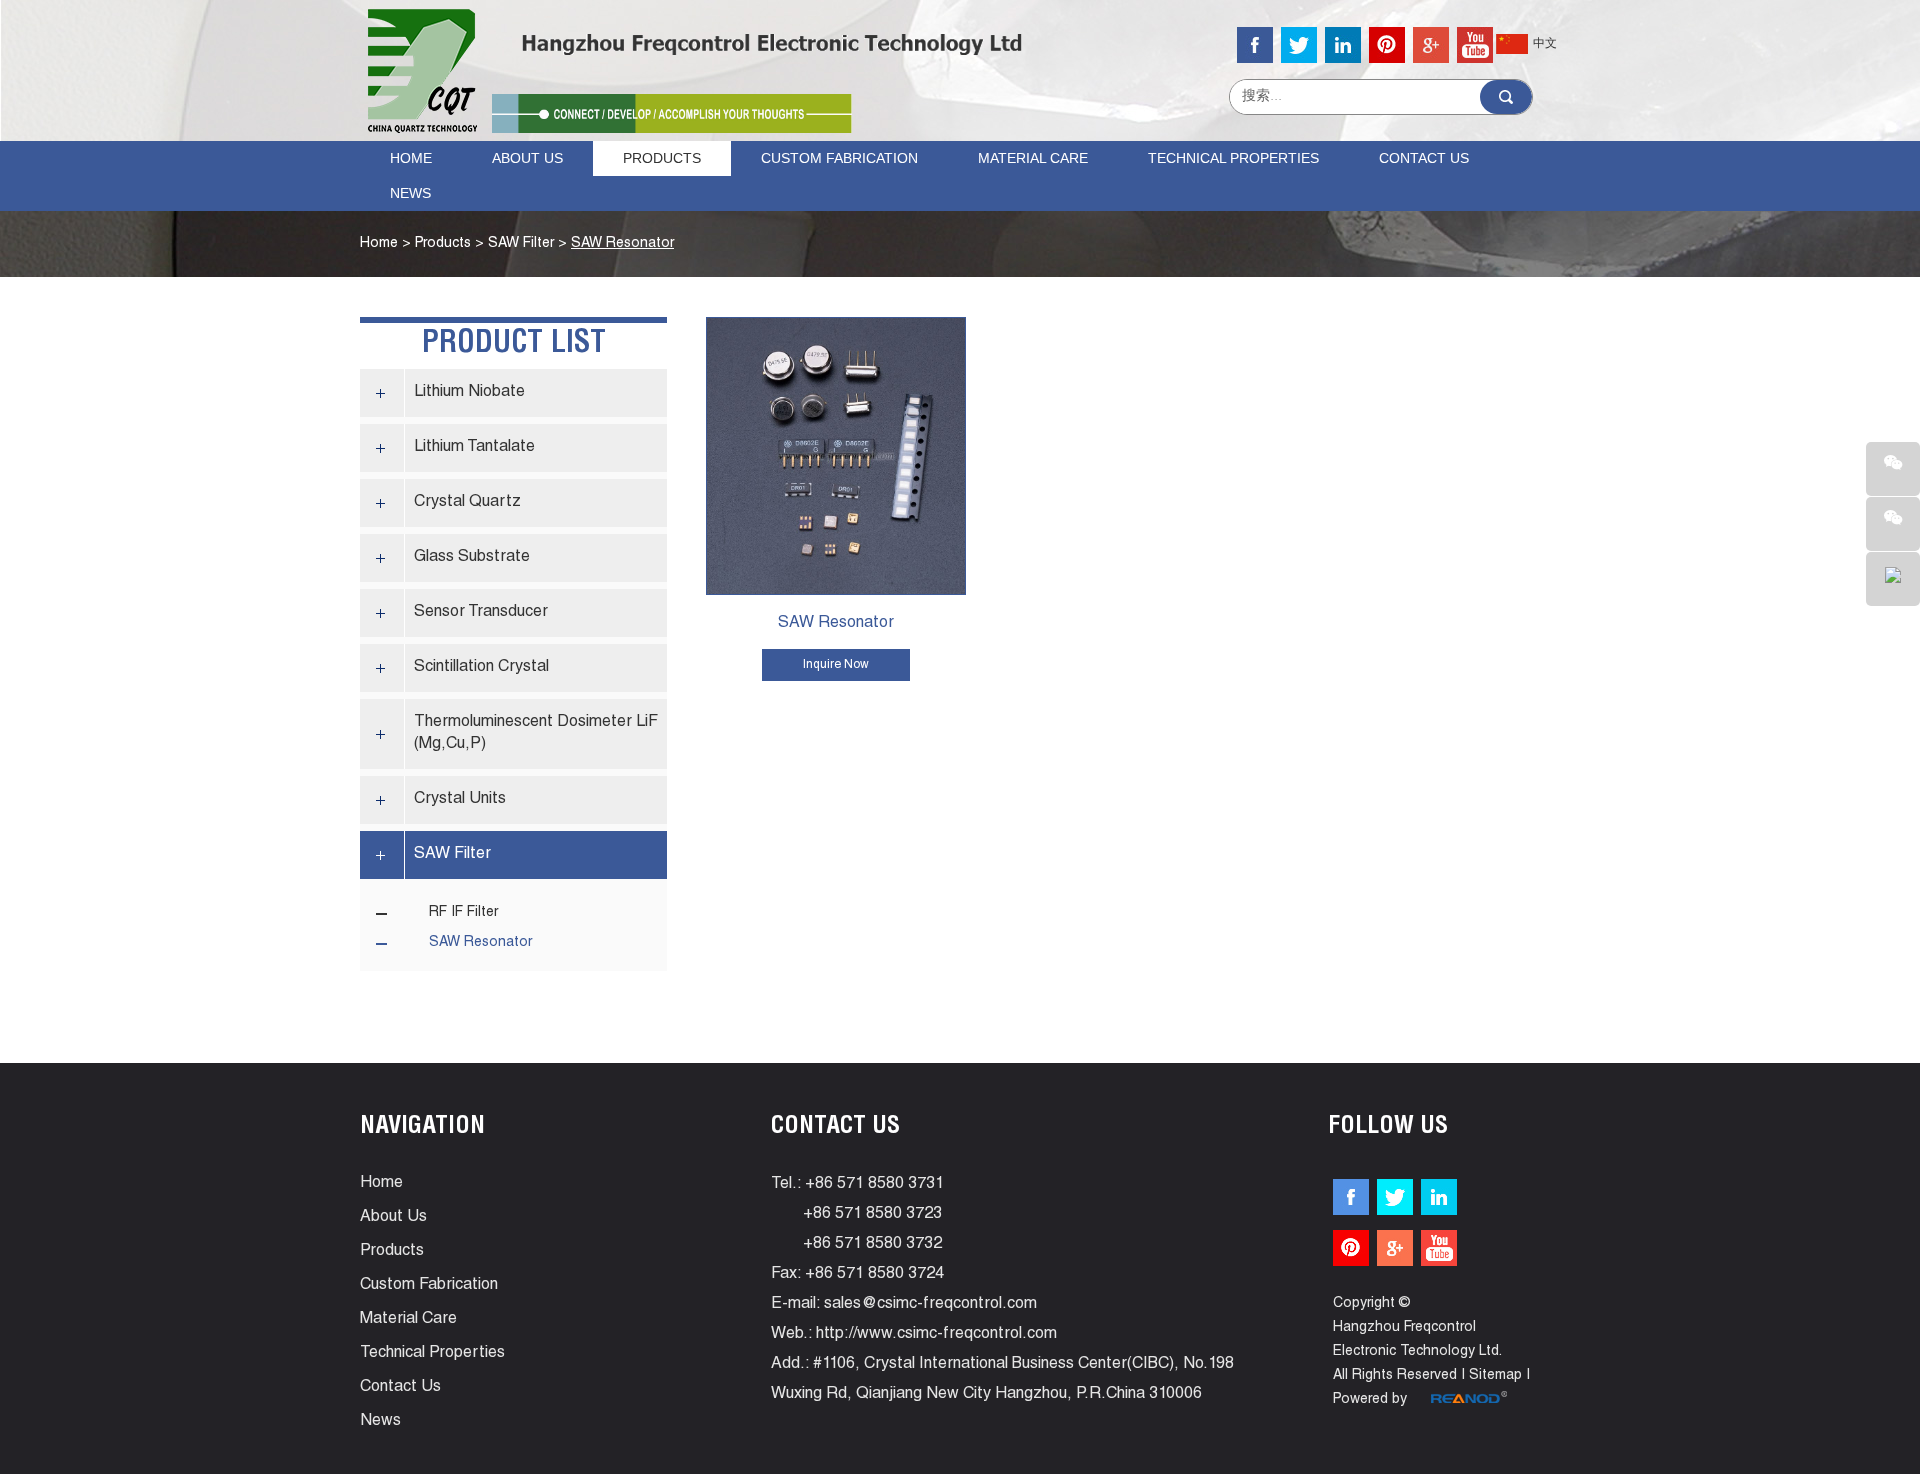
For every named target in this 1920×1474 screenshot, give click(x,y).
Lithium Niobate (469, 393)
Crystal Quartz (467, 503)
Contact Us (1424, 158)
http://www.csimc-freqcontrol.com (936, 1335)
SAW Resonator (622, 244)
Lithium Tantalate (474, 448)
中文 (1545, 44)
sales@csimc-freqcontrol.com (930, 1305)
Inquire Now (836, 665)
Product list (514, 345)
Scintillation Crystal (481, 668)
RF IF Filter (463, 913)
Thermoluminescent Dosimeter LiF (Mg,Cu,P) (536, 734)
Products (662, 158)
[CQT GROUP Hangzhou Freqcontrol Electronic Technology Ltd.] (422, 71)
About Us (527, 158)
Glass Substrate (472, 558)
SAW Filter (521, 244)
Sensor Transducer (481, 613)
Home (411, 158)
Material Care (1033, 158)
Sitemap (1495, 1376)
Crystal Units (460, 800)
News (410, 193)
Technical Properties (1233, 158)
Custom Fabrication (839, 158)
